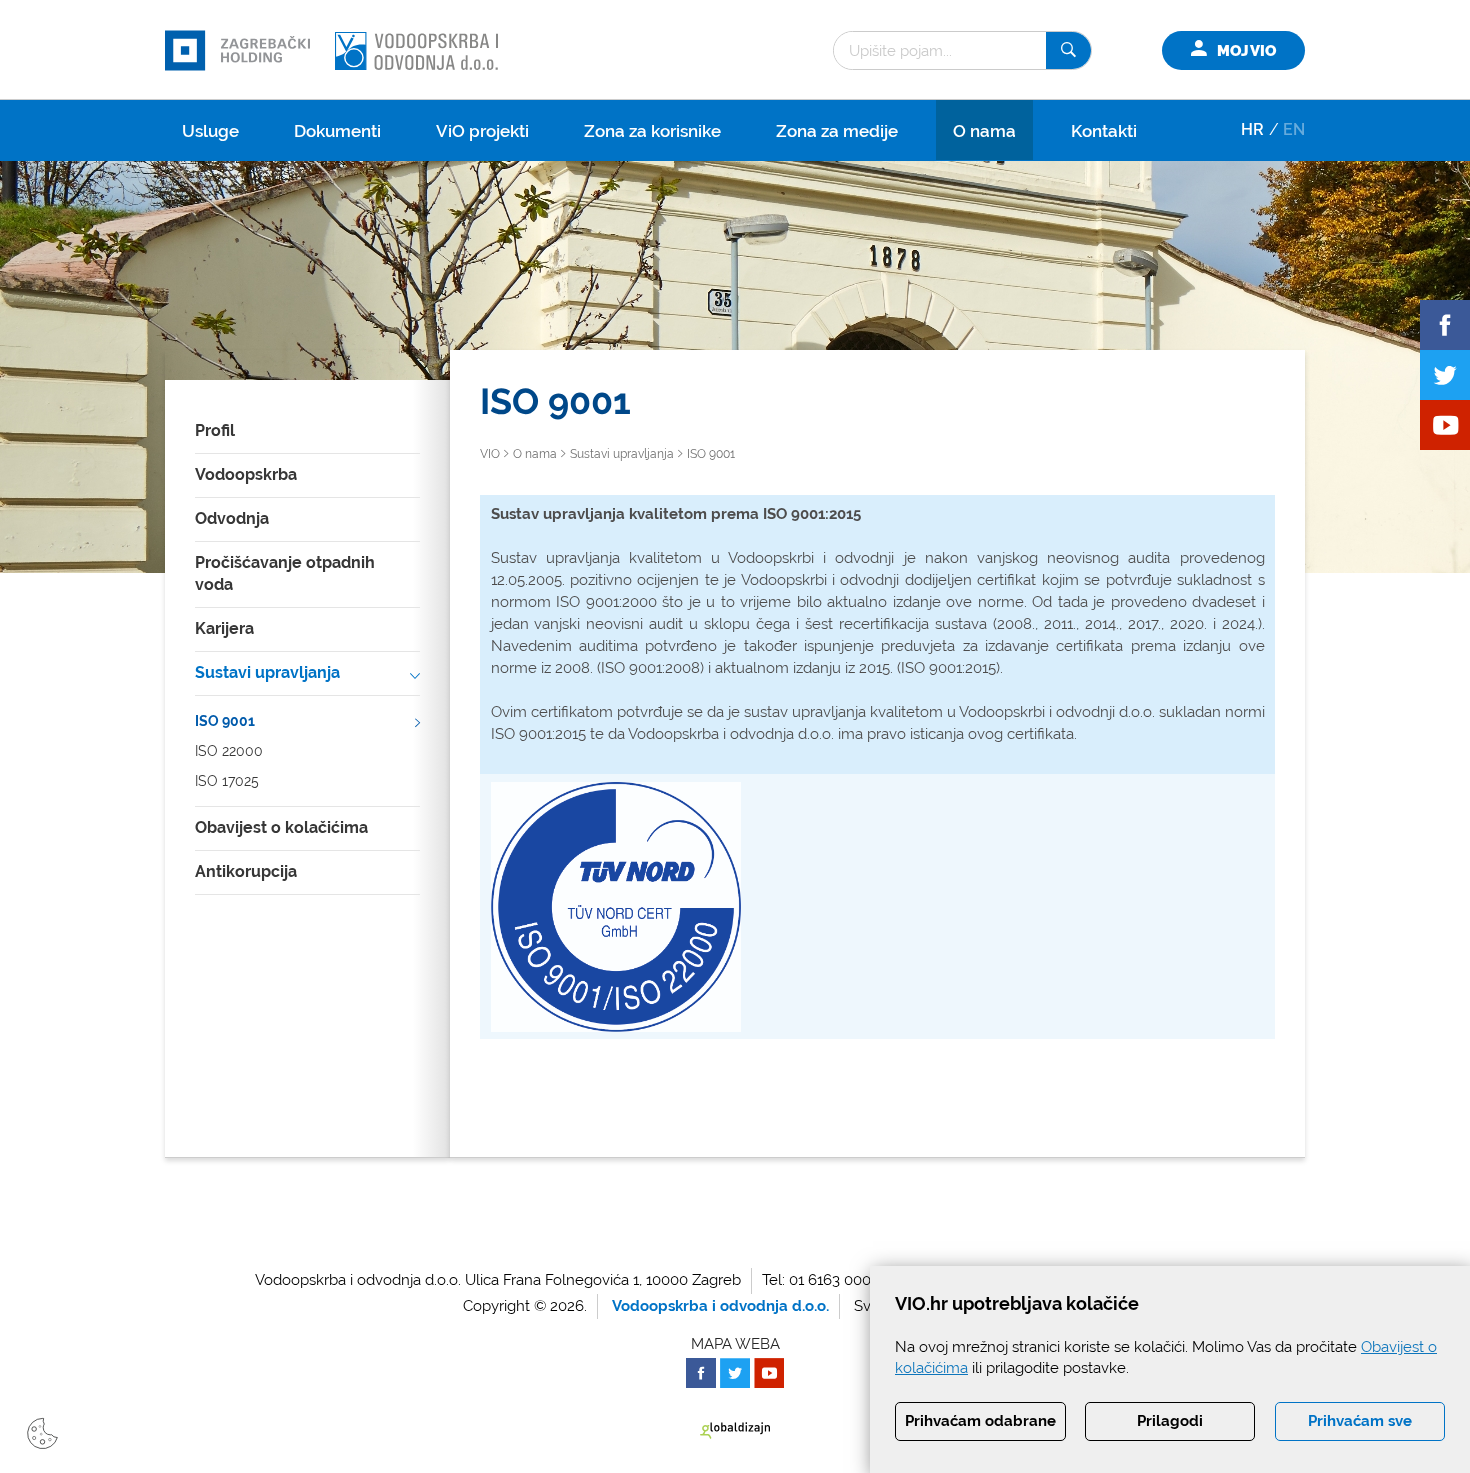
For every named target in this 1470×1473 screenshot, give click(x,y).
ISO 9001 (225, 721)
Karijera (224, 628)
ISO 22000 (229, 751)
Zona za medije (837, 131)
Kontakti (1104, 131)
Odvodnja (232, 518)
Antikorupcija (246, 871)
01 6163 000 (830, 1280)
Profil (215, 430)
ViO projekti (482, 131)
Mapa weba (735, 1344)
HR (1252, 129)
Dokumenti (337, 131)
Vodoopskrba (246, 474)
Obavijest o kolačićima (281, 827)
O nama (984, 131)
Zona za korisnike (652, 131)
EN (1294, 129)
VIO (490, 454)
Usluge (210, 131)
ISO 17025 (227, 781)
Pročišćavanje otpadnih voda (285, 574)
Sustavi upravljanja (267, 672)
